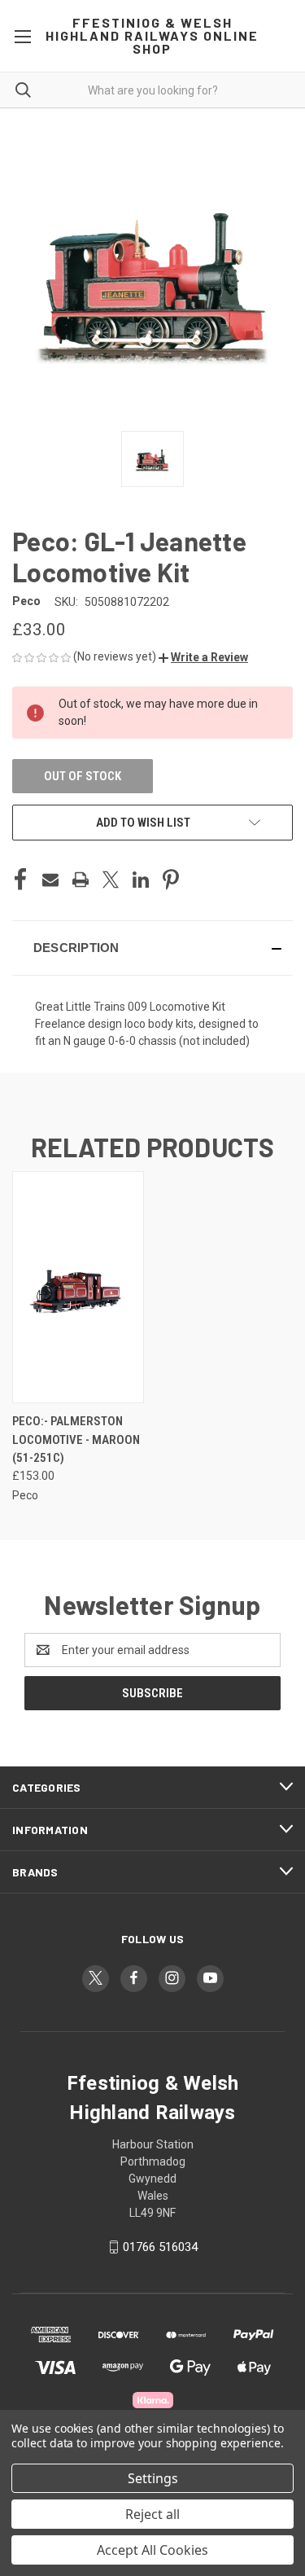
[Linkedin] (141, 880)
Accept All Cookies (152, 2550)
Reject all (152, 2514)
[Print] (81, 880)
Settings (153, 2478)
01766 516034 (160, 2247)
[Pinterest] (171, 880)
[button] (203, 657)
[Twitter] (111, 880)
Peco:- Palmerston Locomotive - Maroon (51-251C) (76, 1439)
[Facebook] (20, 880)
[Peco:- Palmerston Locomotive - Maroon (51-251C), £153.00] (78, 1287)
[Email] (50, 880)
